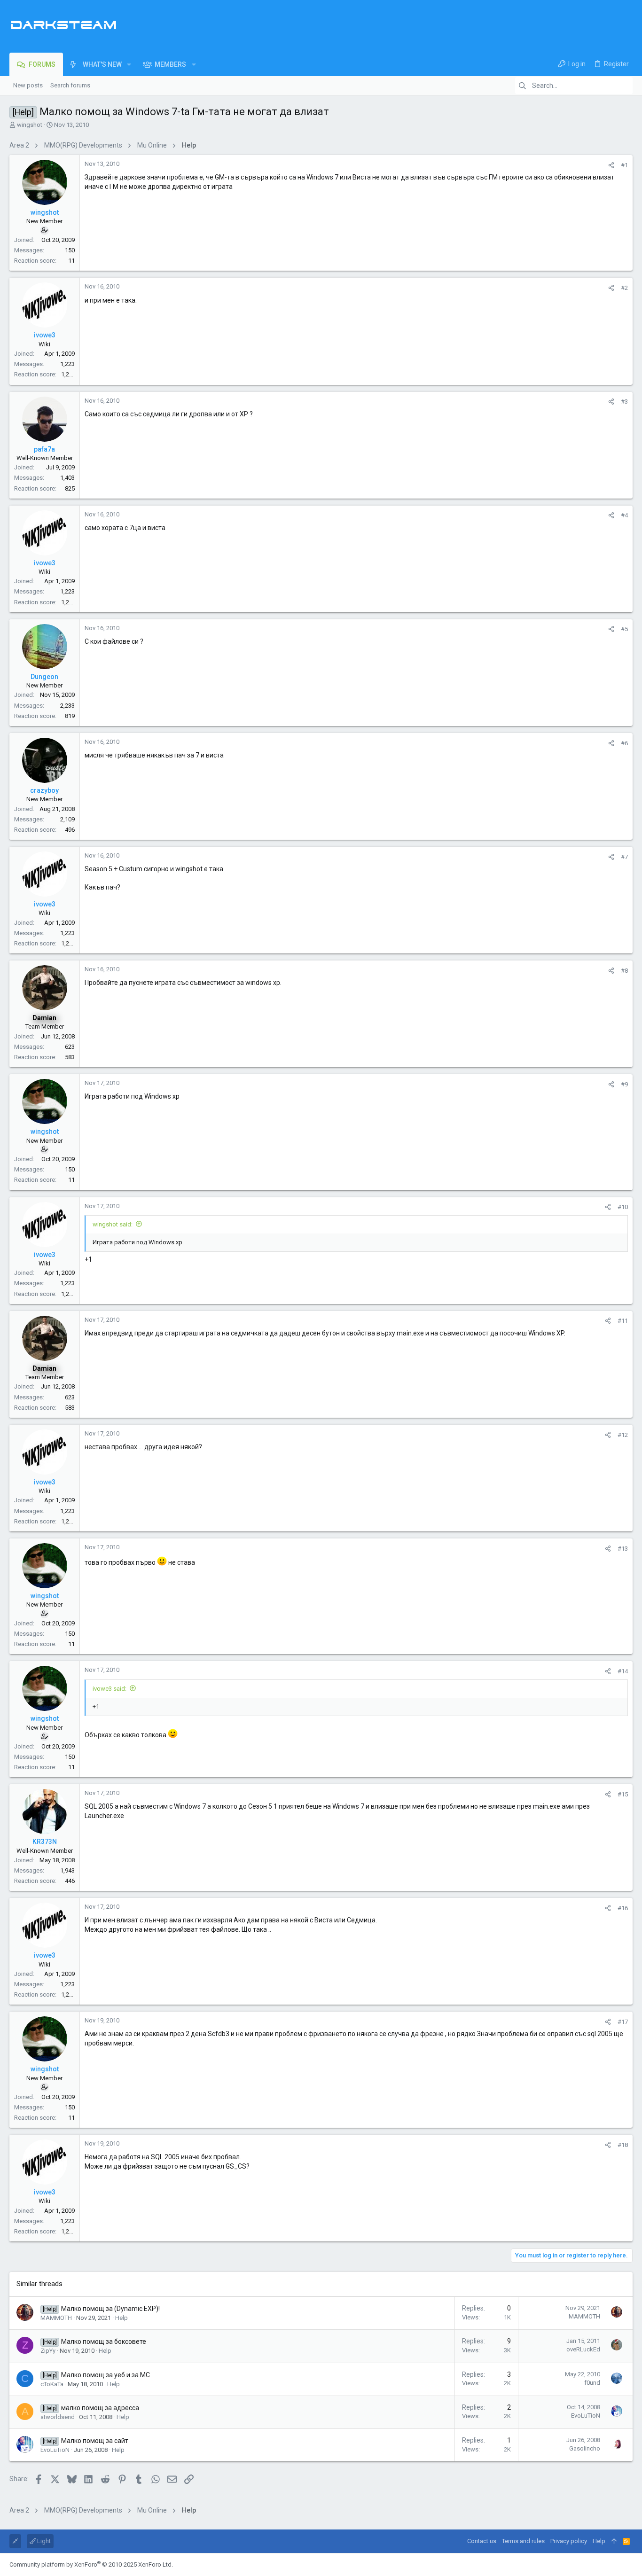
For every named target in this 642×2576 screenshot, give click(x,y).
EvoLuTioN (586, 2416)
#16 (623, 1908)
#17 (623, 2022)
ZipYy (48, 2351)
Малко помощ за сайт (95, 2441)
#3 (624, 402)
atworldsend (58, 2417)
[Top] (614, 2541)
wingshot (30, 125)
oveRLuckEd (583, 2349)
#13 (623, 1549)
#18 (623, 2145)
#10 (623, 1207)
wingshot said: (113, 1224)
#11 (623, 1321)
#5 (624, 629)
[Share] (611, 165)
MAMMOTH (56, 2318)
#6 (624, 743)
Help (121, 2318)
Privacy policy (569, 2541)
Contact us (482, 2541)
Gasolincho (585, 2448)
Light (43, 2541)
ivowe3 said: (110, 1689)
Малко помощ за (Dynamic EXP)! (110, 2309)
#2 (624, 288)
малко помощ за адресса (100, 2408)
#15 (623, 1794)
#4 (624, 515)
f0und (592, 2383)
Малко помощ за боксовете (104, 2342)
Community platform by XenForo (91, 2564)
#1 (624, 165)
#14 (623, 1671)
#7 (624, 857)
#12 (623, 1435)
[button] (129, 64)
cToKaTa (52, 2384)
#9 (624, 1084)
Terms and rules (523, 2541)
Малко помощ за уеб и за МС (106, 2375)
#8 (624, 971)
